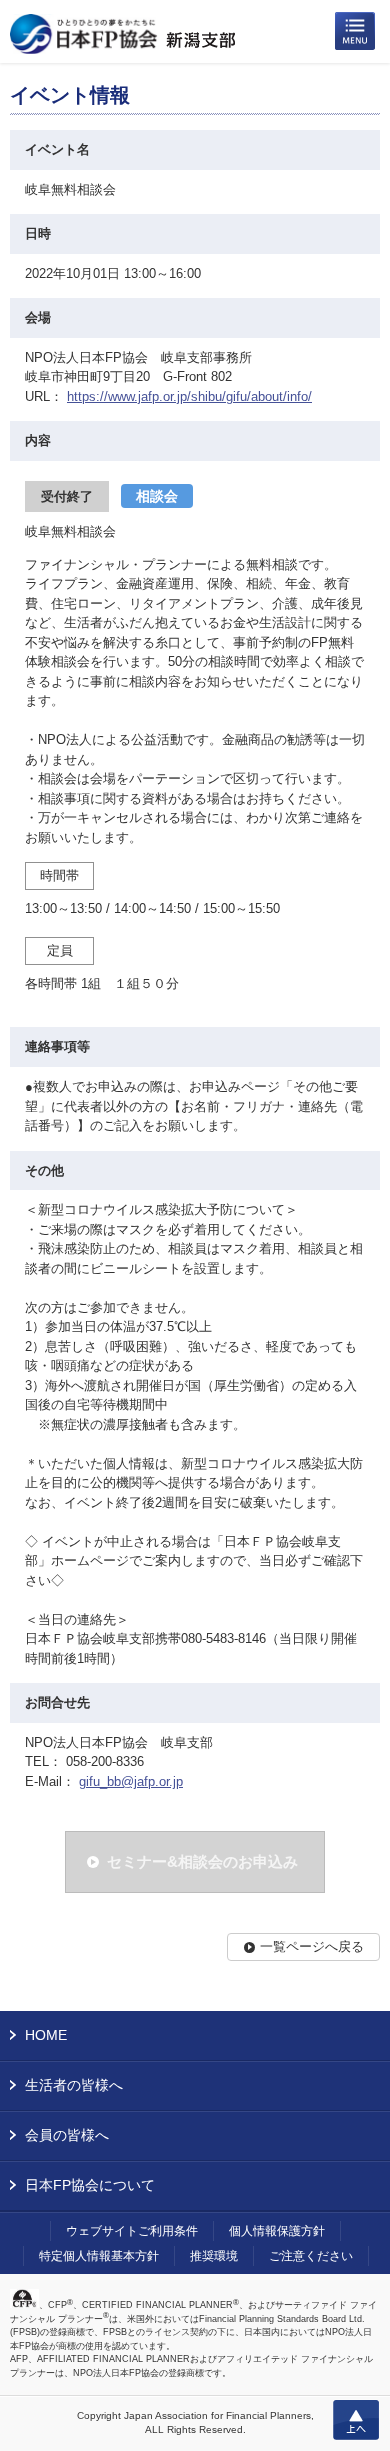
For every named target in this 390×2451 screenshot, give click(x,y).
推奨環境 (214, 2256)
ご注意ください (311, 2256)
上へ (356, 2420)
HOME (46, 2035)
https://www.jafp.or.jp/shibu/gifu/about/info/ (189, 396)
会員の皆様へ (67, 2135)
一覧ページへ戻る (312, 1946)
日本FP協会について (90, 2185)
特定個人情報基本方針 (99, 2256)
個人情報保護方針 (277, 2231)
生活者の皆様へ (74, 2085)
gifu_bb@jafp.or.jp (131, 1781)
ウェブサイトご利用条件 (132, 2231)
